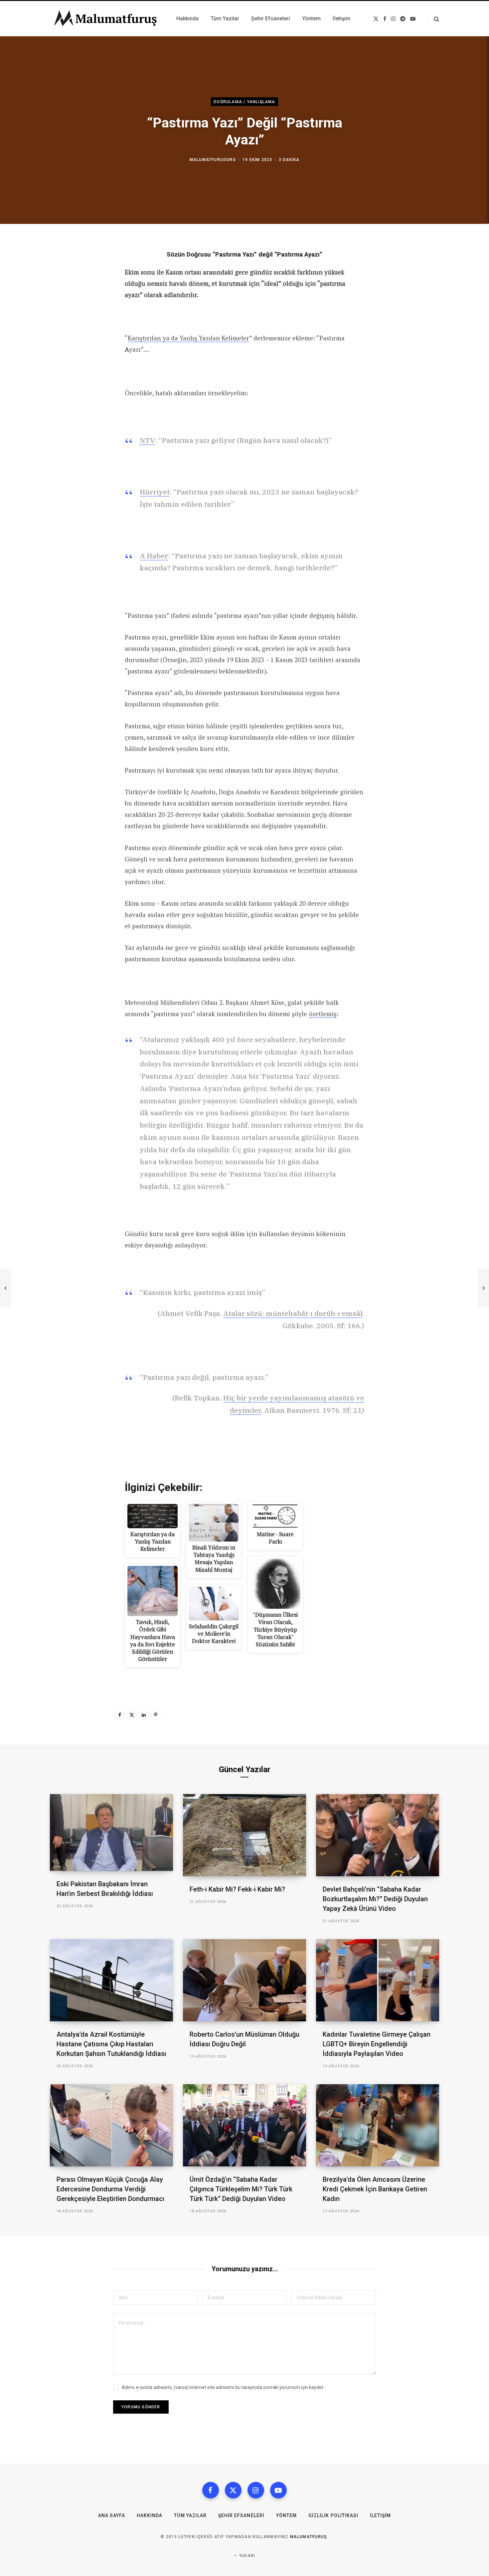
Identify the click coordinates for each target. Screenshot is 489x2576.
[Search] (434, 19)
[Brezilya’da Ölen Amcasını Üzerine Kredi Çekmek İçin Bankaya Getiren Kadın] (378, 2125)
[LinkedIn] (144, 1715)
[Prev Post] (5, 1288)
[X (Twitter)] (233, 2490)
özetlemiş (323, 1014)
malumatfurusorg (213, 160)
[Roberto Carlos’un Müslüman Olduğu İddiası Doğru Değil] (244, 1980)
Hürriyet (155, 492)
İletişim (380, 2515)
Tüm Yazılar (190, 2515)
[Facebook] (120, 1715)
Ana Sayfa (112, 2515)
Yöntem (286, 2515)
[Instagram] (256, 2490)
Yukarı (246, 2556)
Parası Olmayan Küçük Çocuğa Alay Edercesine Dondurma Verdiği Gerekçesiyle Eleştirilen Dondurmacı (110, 2189)
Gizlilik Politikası (333, 2515)
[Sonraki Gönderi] (484, 1288)
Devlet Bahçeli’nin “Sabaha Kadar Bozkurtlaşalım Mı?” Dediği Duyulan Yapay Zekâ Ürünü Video (375, 1899)
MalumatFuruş (309, 2537)
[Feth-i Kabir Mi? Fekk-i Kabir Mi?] (244, 1835)
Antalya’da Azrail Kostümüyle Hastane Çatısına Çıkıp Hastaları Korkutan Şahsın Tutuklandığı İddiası (111, 2044)
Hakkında (150, 2515)
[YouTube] (278, 2490)
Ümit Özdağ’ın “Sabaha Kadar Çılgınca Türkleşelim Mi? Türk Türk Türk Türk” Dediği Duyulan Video (241, 2189)
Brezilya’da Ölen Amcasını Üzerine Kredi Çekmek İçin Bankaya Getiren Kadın (375, 2189)
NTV (147, 440)
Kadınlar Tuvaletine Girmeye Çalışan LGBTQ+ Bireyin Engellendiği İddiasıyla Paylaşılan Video (377, 2044)
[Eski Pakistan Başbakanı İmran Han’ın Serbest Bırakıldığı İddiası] (111, 1833)
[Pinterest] (156, 1715)
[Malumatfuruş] (105, 19)
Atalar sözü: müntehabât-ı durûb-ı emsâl (293, 1313)
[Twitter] (132, 1715)
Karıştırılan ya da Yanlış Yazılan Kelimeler (188, 338)
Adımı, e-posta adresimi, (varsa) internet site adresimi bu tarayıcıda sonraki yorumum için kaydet (223, 2387)
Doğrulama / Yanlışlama (244, 101)
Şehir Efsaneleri (241, 2515)
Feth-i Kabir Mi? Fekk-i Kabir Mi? (237, 1889)
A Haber (154, 556)
